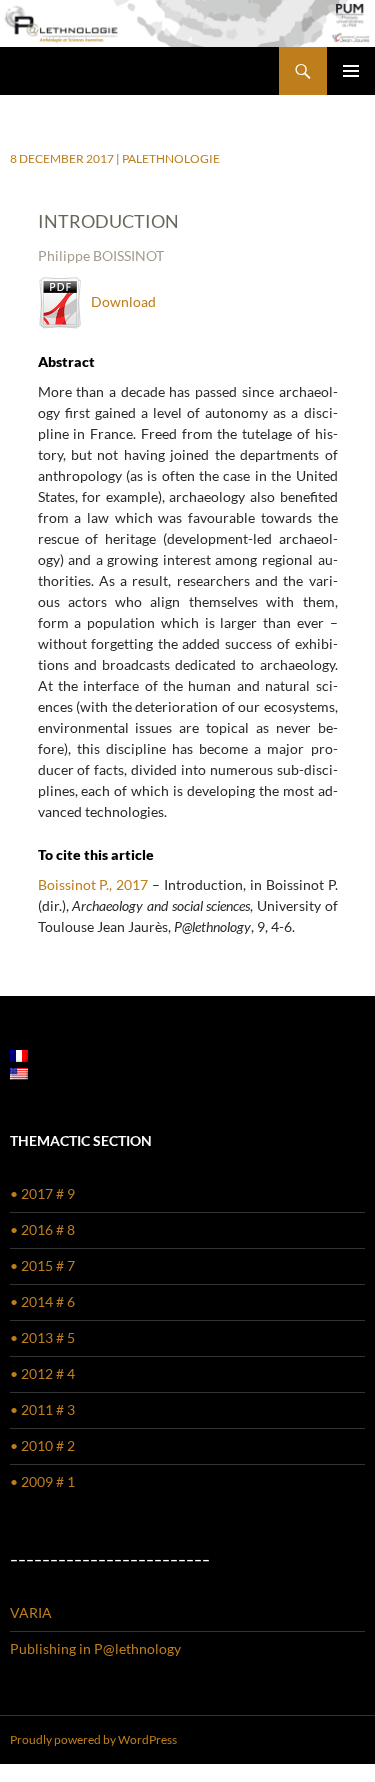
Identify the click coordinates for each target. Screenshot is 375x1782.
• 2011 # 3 (42, 1409)
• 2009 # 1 (42, 1481)
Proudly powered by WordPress (93, 1739)
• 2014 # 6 (42, 1301)
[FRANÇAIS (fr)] (19, 1053)
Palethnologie (171, 158)
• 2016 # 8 (42, 1229)
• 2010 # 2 (42, 1445)
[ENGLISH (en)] (19, 1071)
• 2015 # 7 (42, 1265)
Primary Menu (351, 71)
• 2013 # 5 (42, 1337)
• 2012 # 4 (42, 1373)
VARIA (31, 1612)
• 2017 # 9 (42, 1193)
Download (119, 301)
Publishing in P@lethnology (95, 1648)
